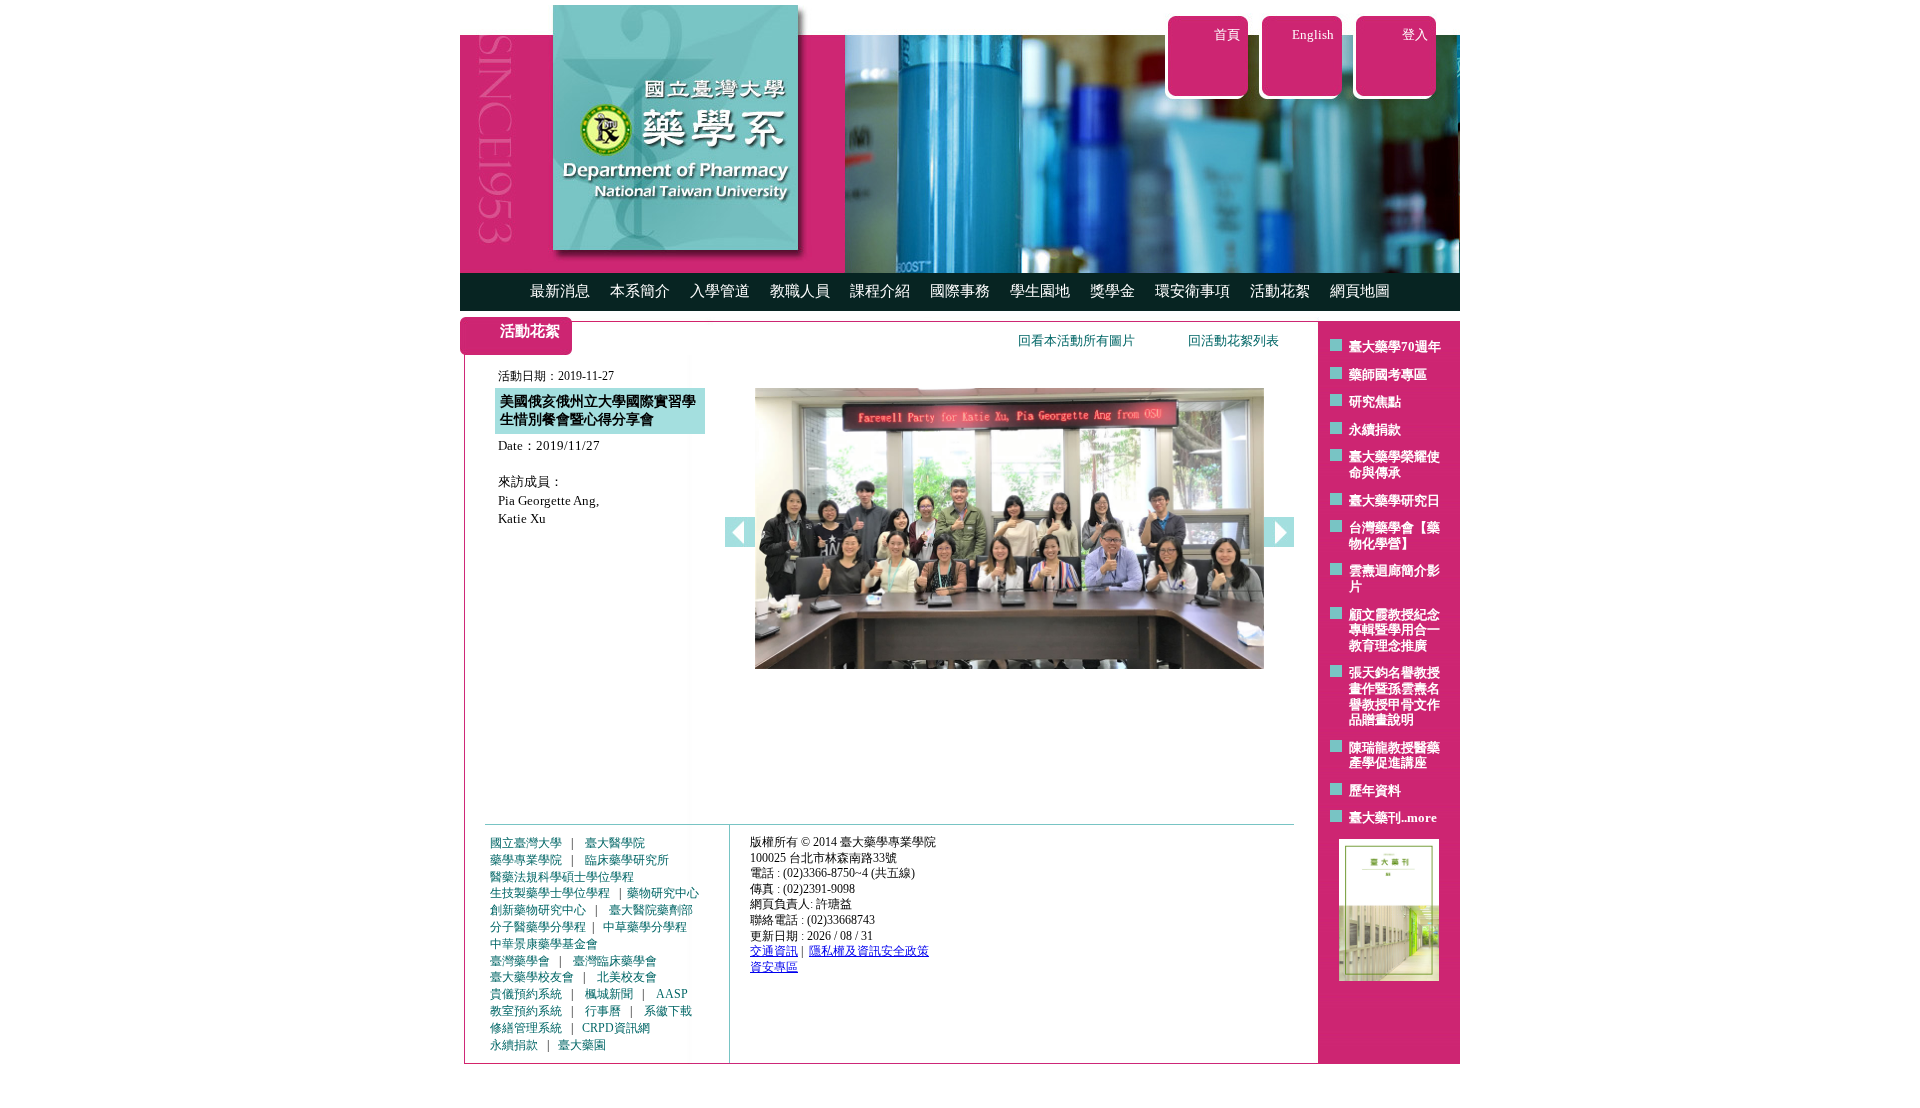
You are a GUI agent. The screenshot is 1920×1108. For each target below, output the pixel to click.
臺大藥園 (582, 1045)
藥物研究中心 (663, 893)
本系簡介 (640, 291)
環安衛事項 (1192, 291)
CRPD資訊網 (616, 1028)
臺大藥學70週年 (1395, 346)
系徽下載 (668, 1011)
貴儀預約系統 (526, 994)
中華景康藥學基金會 (544, 944)
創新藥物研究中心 (538, 910)
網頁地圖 (1360, 291)
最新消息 (560, 291)
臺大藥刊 (1375, 817)
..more (1419, 817)
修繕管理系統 (526, 1028)
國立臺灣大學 (526, 843)
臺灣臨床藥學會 (615, 961)
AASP (672, 994)
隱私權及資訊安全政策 (869, 951)
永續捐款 (1375, 429)
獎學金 (1112, 291)
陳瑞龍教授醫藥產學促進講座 (1394, 755)
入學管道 (720, 291)
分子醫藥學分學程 (538, 927)
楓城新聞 (609, 994)
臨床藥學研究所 (627, 860)
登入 (1415, 34)
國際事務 (960, 291)
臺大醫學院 (615, 843)
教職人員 (800, 291)
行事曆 (603, 1011)
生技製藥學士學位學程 (550, 893)
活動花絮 (1280, 291)
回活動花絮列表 (1233, 340)
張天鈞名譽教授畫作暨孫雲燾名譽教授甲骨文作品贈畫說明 (1394, 696)
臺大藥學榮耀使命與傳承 (1394, 464)
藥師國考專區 (1388, 374)
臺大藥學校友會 (532, 977)
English (1313, 34)
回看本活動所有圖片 (1076, 340)
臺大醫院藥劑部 (651, 910)
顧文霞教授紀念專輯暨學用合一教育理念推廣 (1394, 630)
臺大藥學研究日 (1394, 500)
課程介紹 (880, 291)
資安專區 (774, 967)
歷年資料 (1375, 790)
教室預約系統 (526, 1011)
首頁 (1227, 34)
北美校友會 (627, 977)
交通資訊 (774, 951)
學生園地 (1040, 291)
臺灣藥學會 (520, 961)
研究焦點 (1375, 401)
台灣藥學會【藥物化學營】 (1394, 535)
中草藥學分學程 (645, 927)
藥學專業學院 (526, 860)
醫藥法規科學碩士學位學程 (562, 877)
